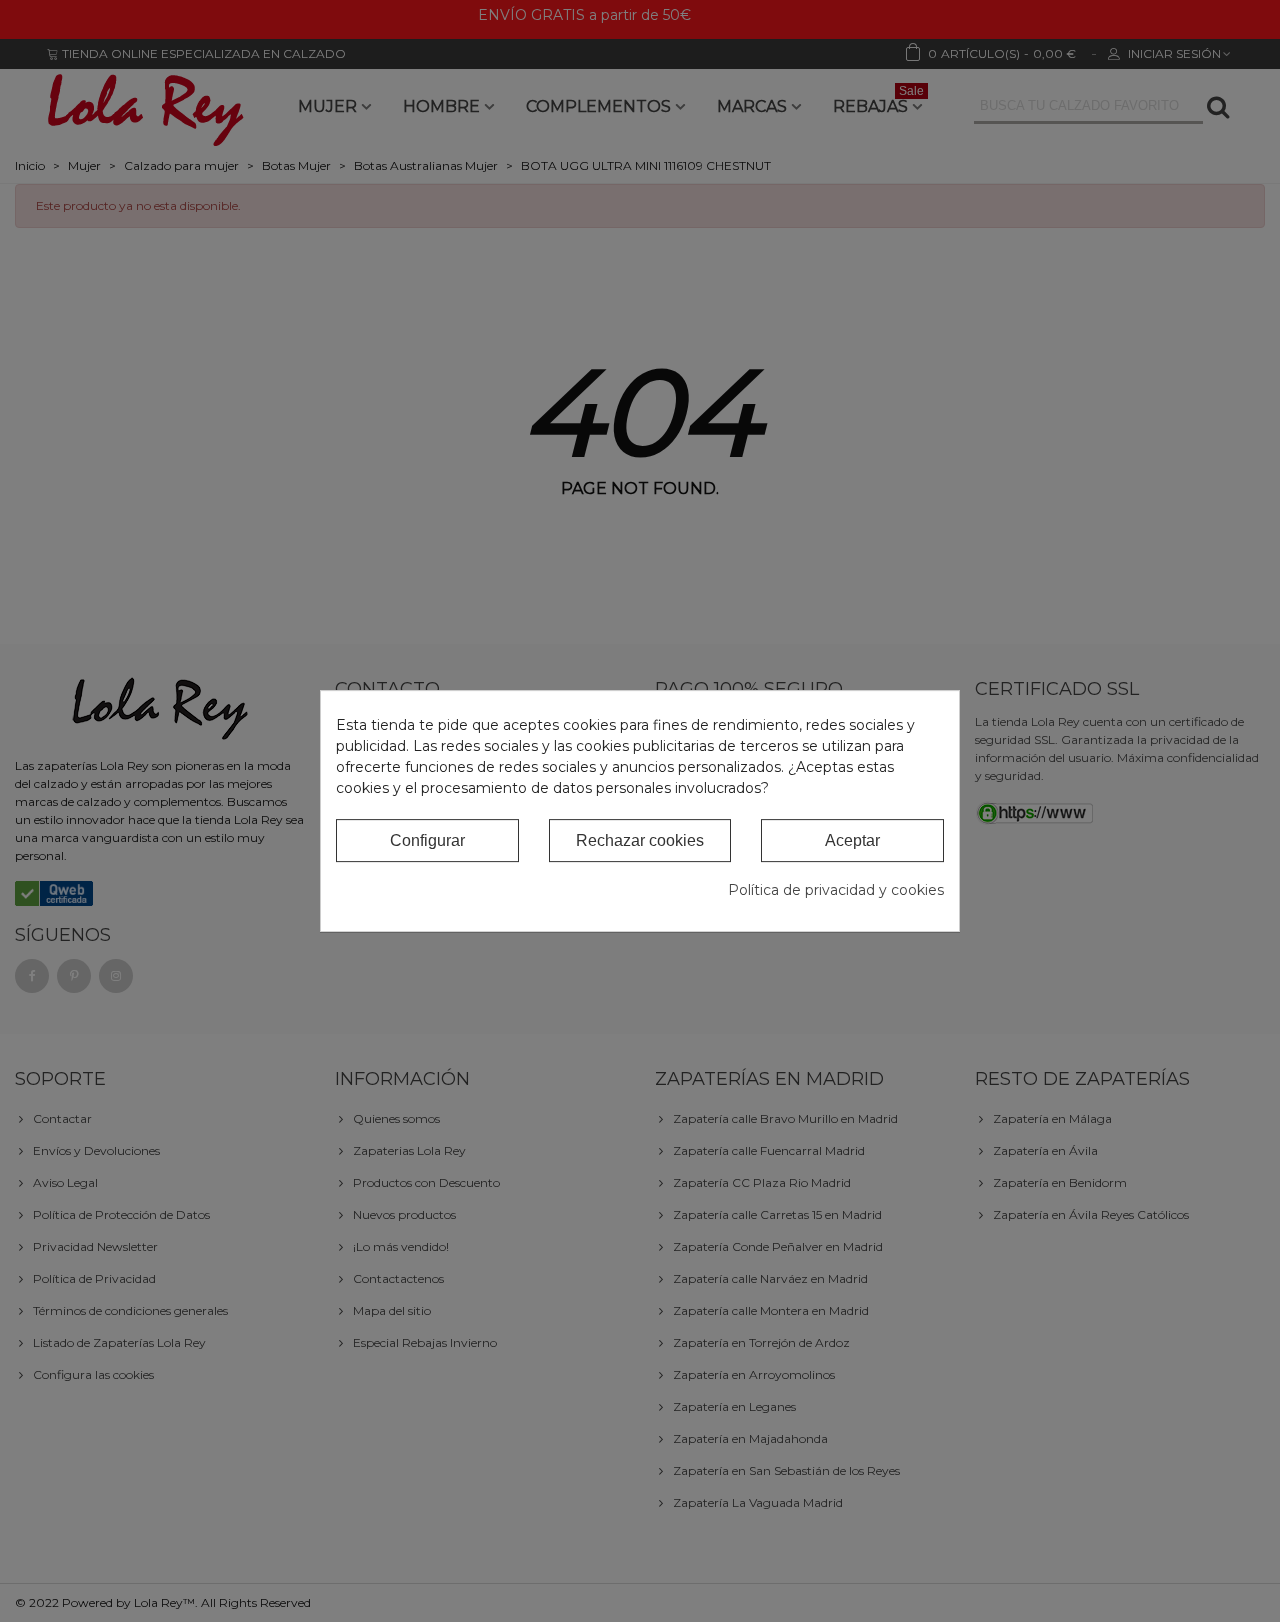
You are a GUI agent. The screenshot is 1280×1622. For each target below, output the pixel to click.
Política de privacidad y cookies (836, 890)
